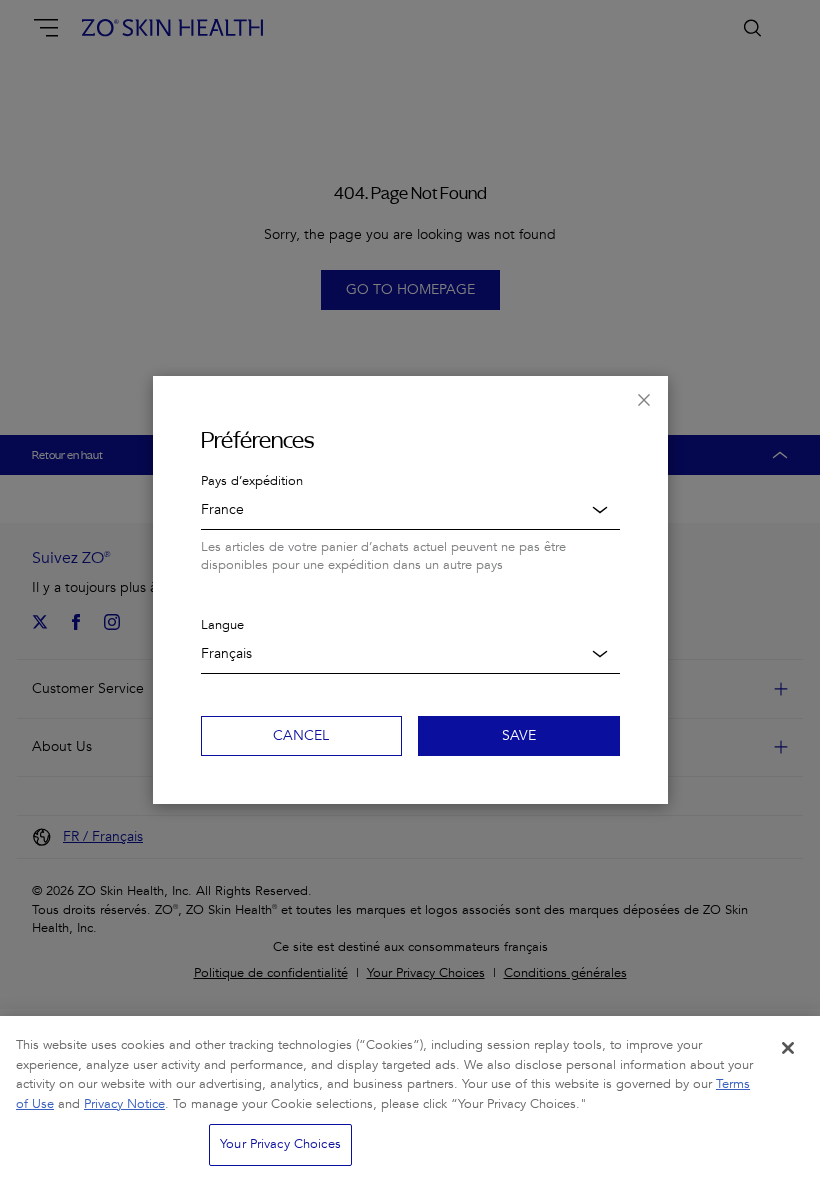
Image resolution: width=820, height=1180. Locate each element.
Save (519, 735)
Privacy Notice (124, 1104)
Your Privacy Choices (280, 1144)
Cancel (301, 735)
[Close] (788, 1048)
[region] (410, 1098)
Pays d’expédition (252, 481)
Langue (222, 625)
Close (644, 400)
